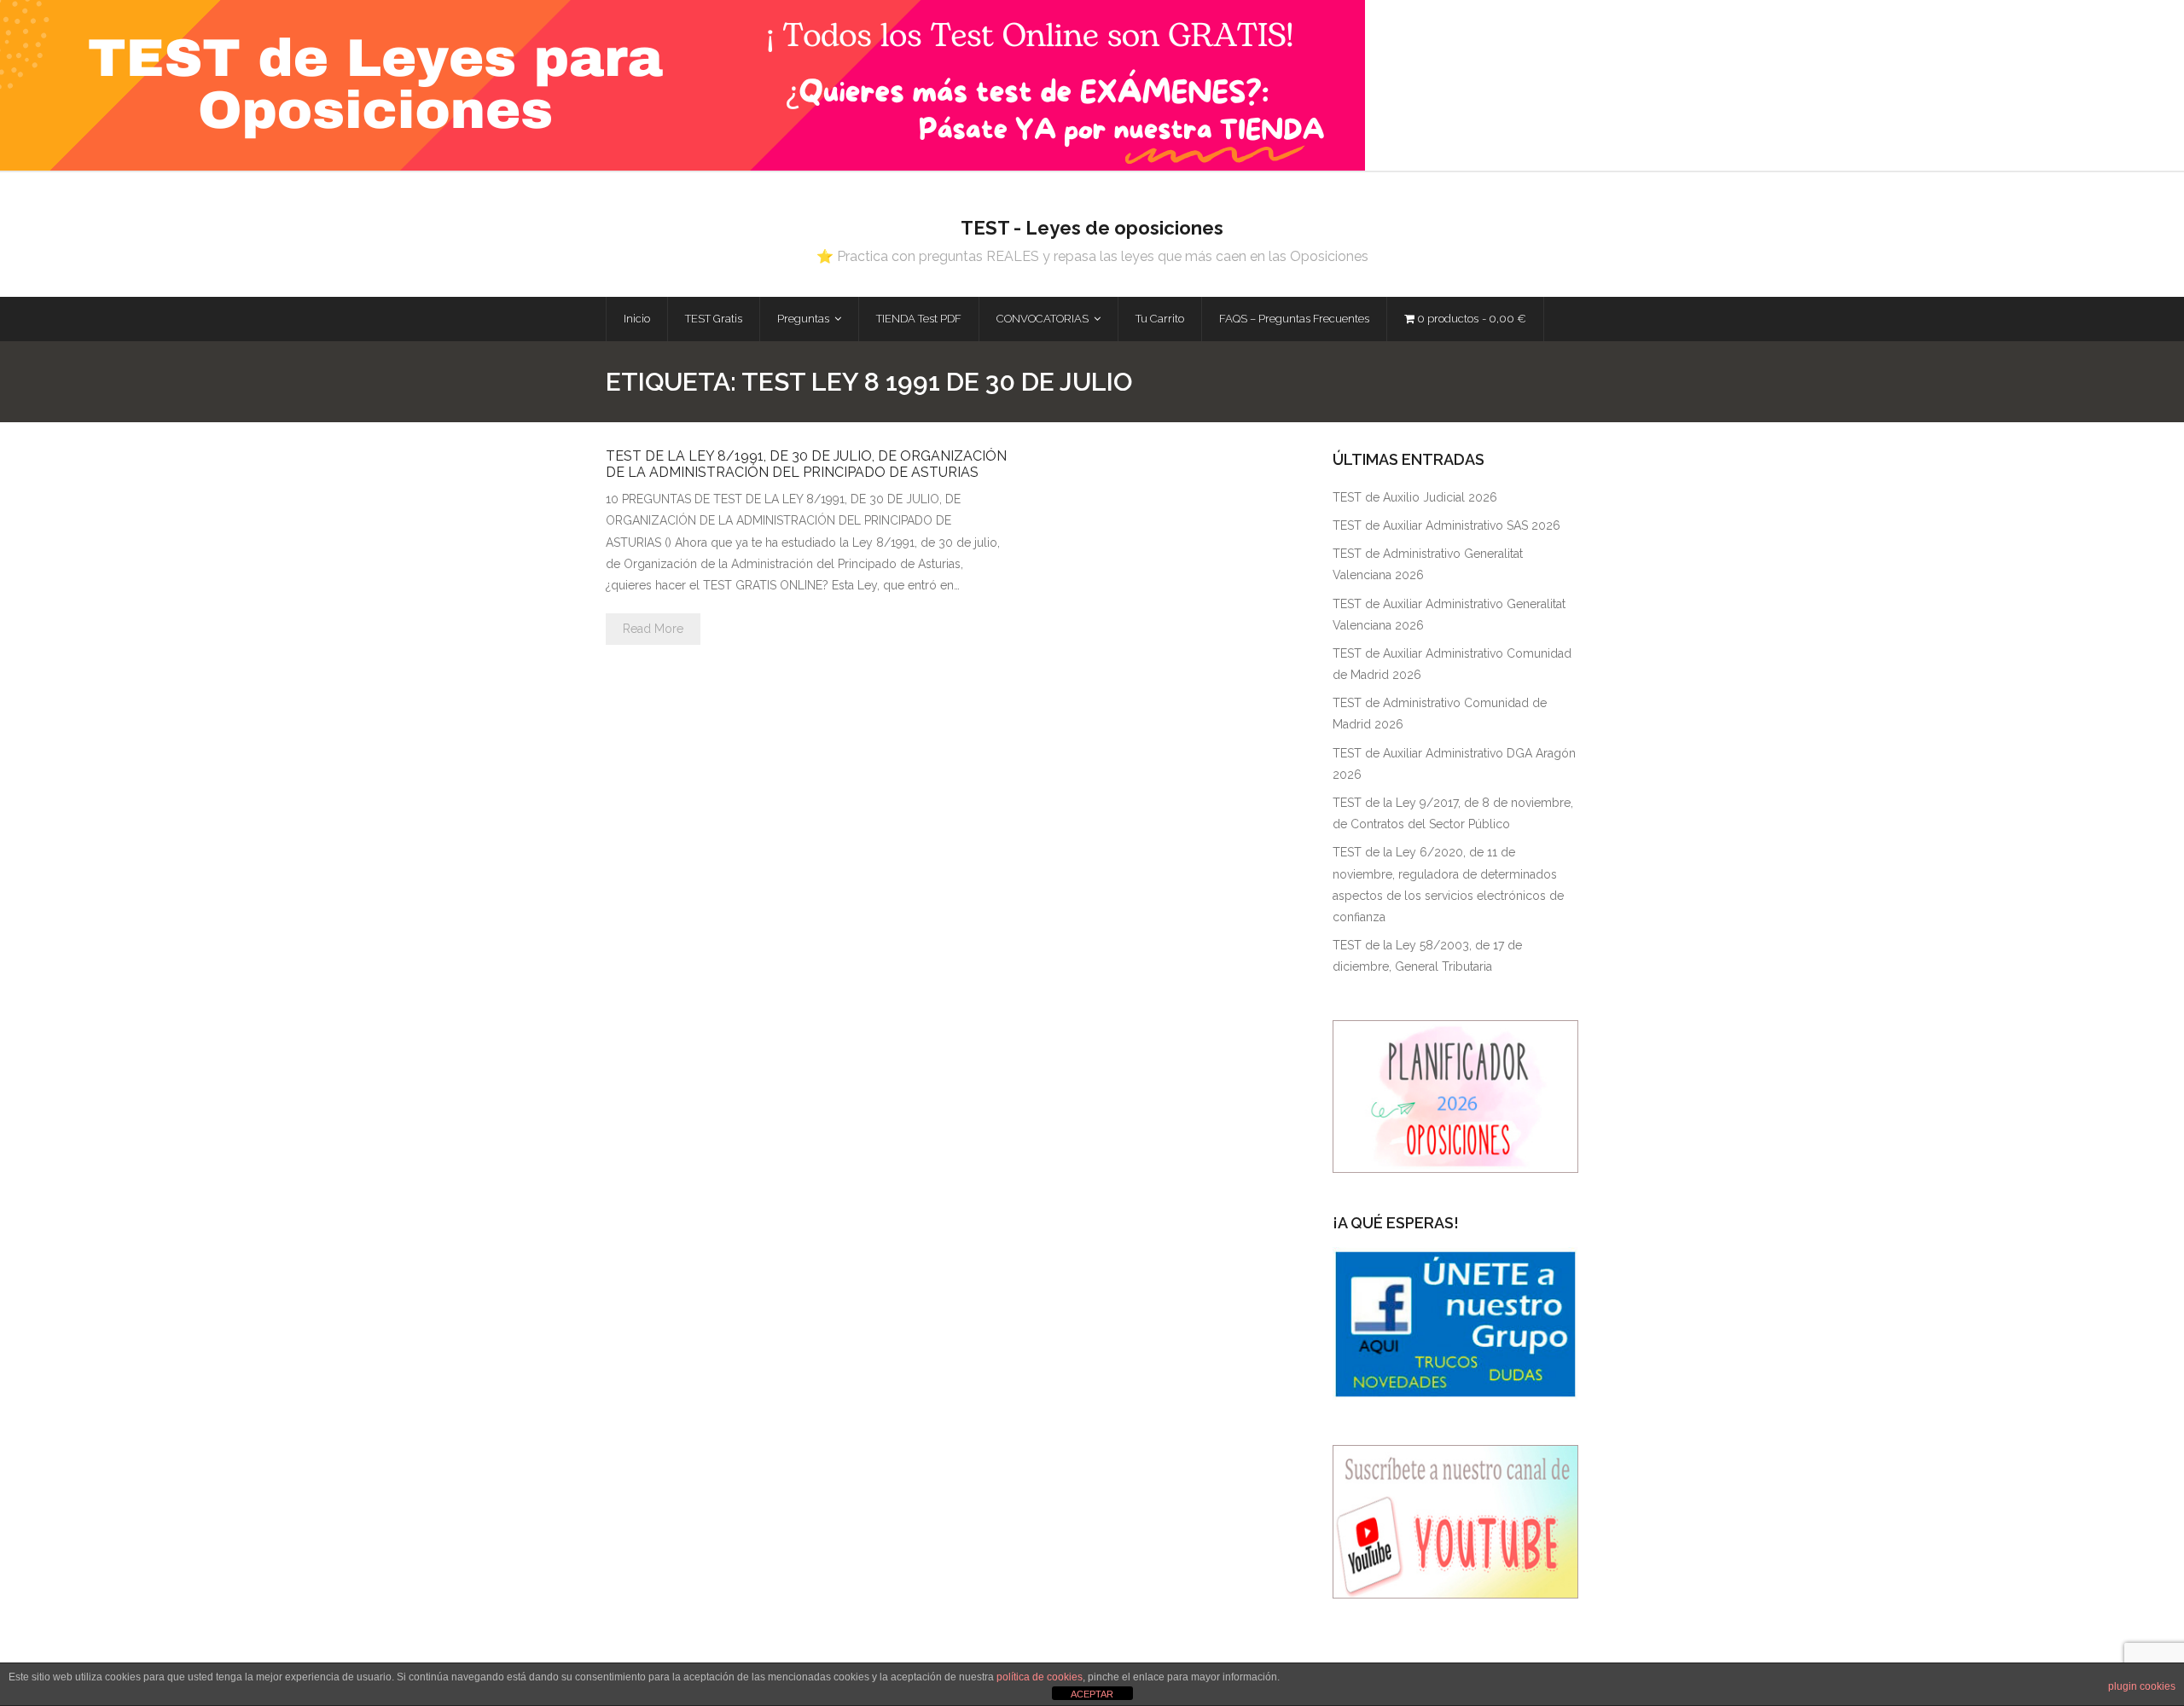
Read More (653, 629)
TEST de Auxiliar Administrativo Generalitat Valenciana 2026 (1449, 615)
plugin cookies (2142, 1686)
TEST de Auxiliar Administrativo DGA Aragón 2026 (1454, 764)
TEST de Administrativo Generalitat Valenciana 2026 (1428, 564)
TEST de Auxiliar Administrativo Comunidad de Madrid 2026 (1452, 664)
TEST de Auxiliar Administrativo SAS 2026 (1446, 525)
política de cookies (1040, 1677)
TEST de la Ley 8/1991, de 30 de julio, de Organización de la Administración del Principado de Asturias (806, 464)
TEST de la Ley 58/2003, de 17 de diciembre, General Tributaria (1427, 956)
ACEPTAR (1092, 1694)
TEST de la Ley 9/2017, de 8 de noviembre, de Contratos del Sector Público (1453, 813)
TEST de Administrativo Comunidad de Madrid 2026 (1440, 714)
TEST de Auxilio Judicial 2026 (1415, 497)
